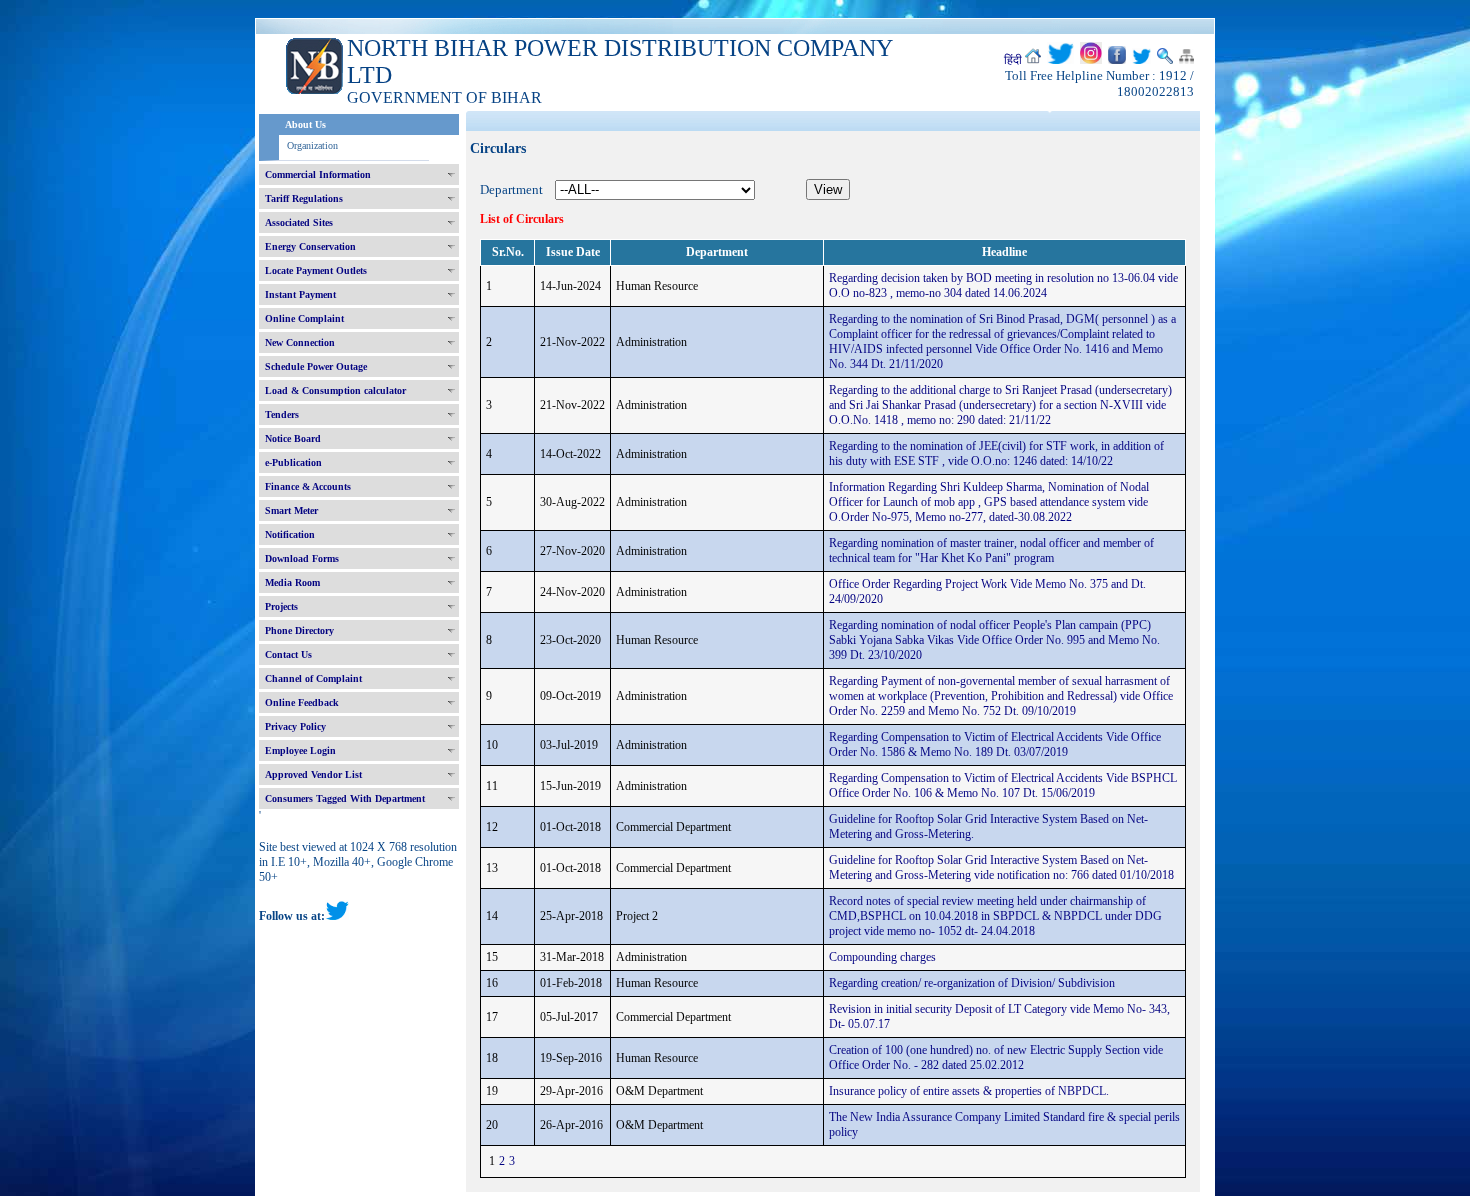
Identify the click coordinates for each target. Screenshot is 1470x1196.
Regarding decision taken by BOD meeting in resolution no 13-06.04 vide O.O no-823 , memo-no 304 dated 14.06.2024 (1003, 285)
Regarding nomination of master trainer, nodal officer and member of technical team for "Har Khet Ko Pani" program (991, 550)
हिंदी (1013, 60)
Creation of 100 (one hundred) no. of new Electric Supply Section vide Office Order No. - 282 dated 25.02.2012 (996, 1057)
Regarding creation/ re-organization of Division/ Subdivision (972, 983)
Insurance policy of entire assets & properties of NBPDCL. (969, 1091)
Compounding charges (882, 957)
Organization (312, 145)
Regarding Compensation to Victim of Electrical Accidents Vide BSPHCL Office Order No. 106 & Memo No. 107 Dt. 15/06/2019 (1003, 785)
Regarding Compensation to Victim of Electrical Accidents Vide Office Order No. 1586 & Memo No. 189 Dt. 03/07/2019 (995, 744)
